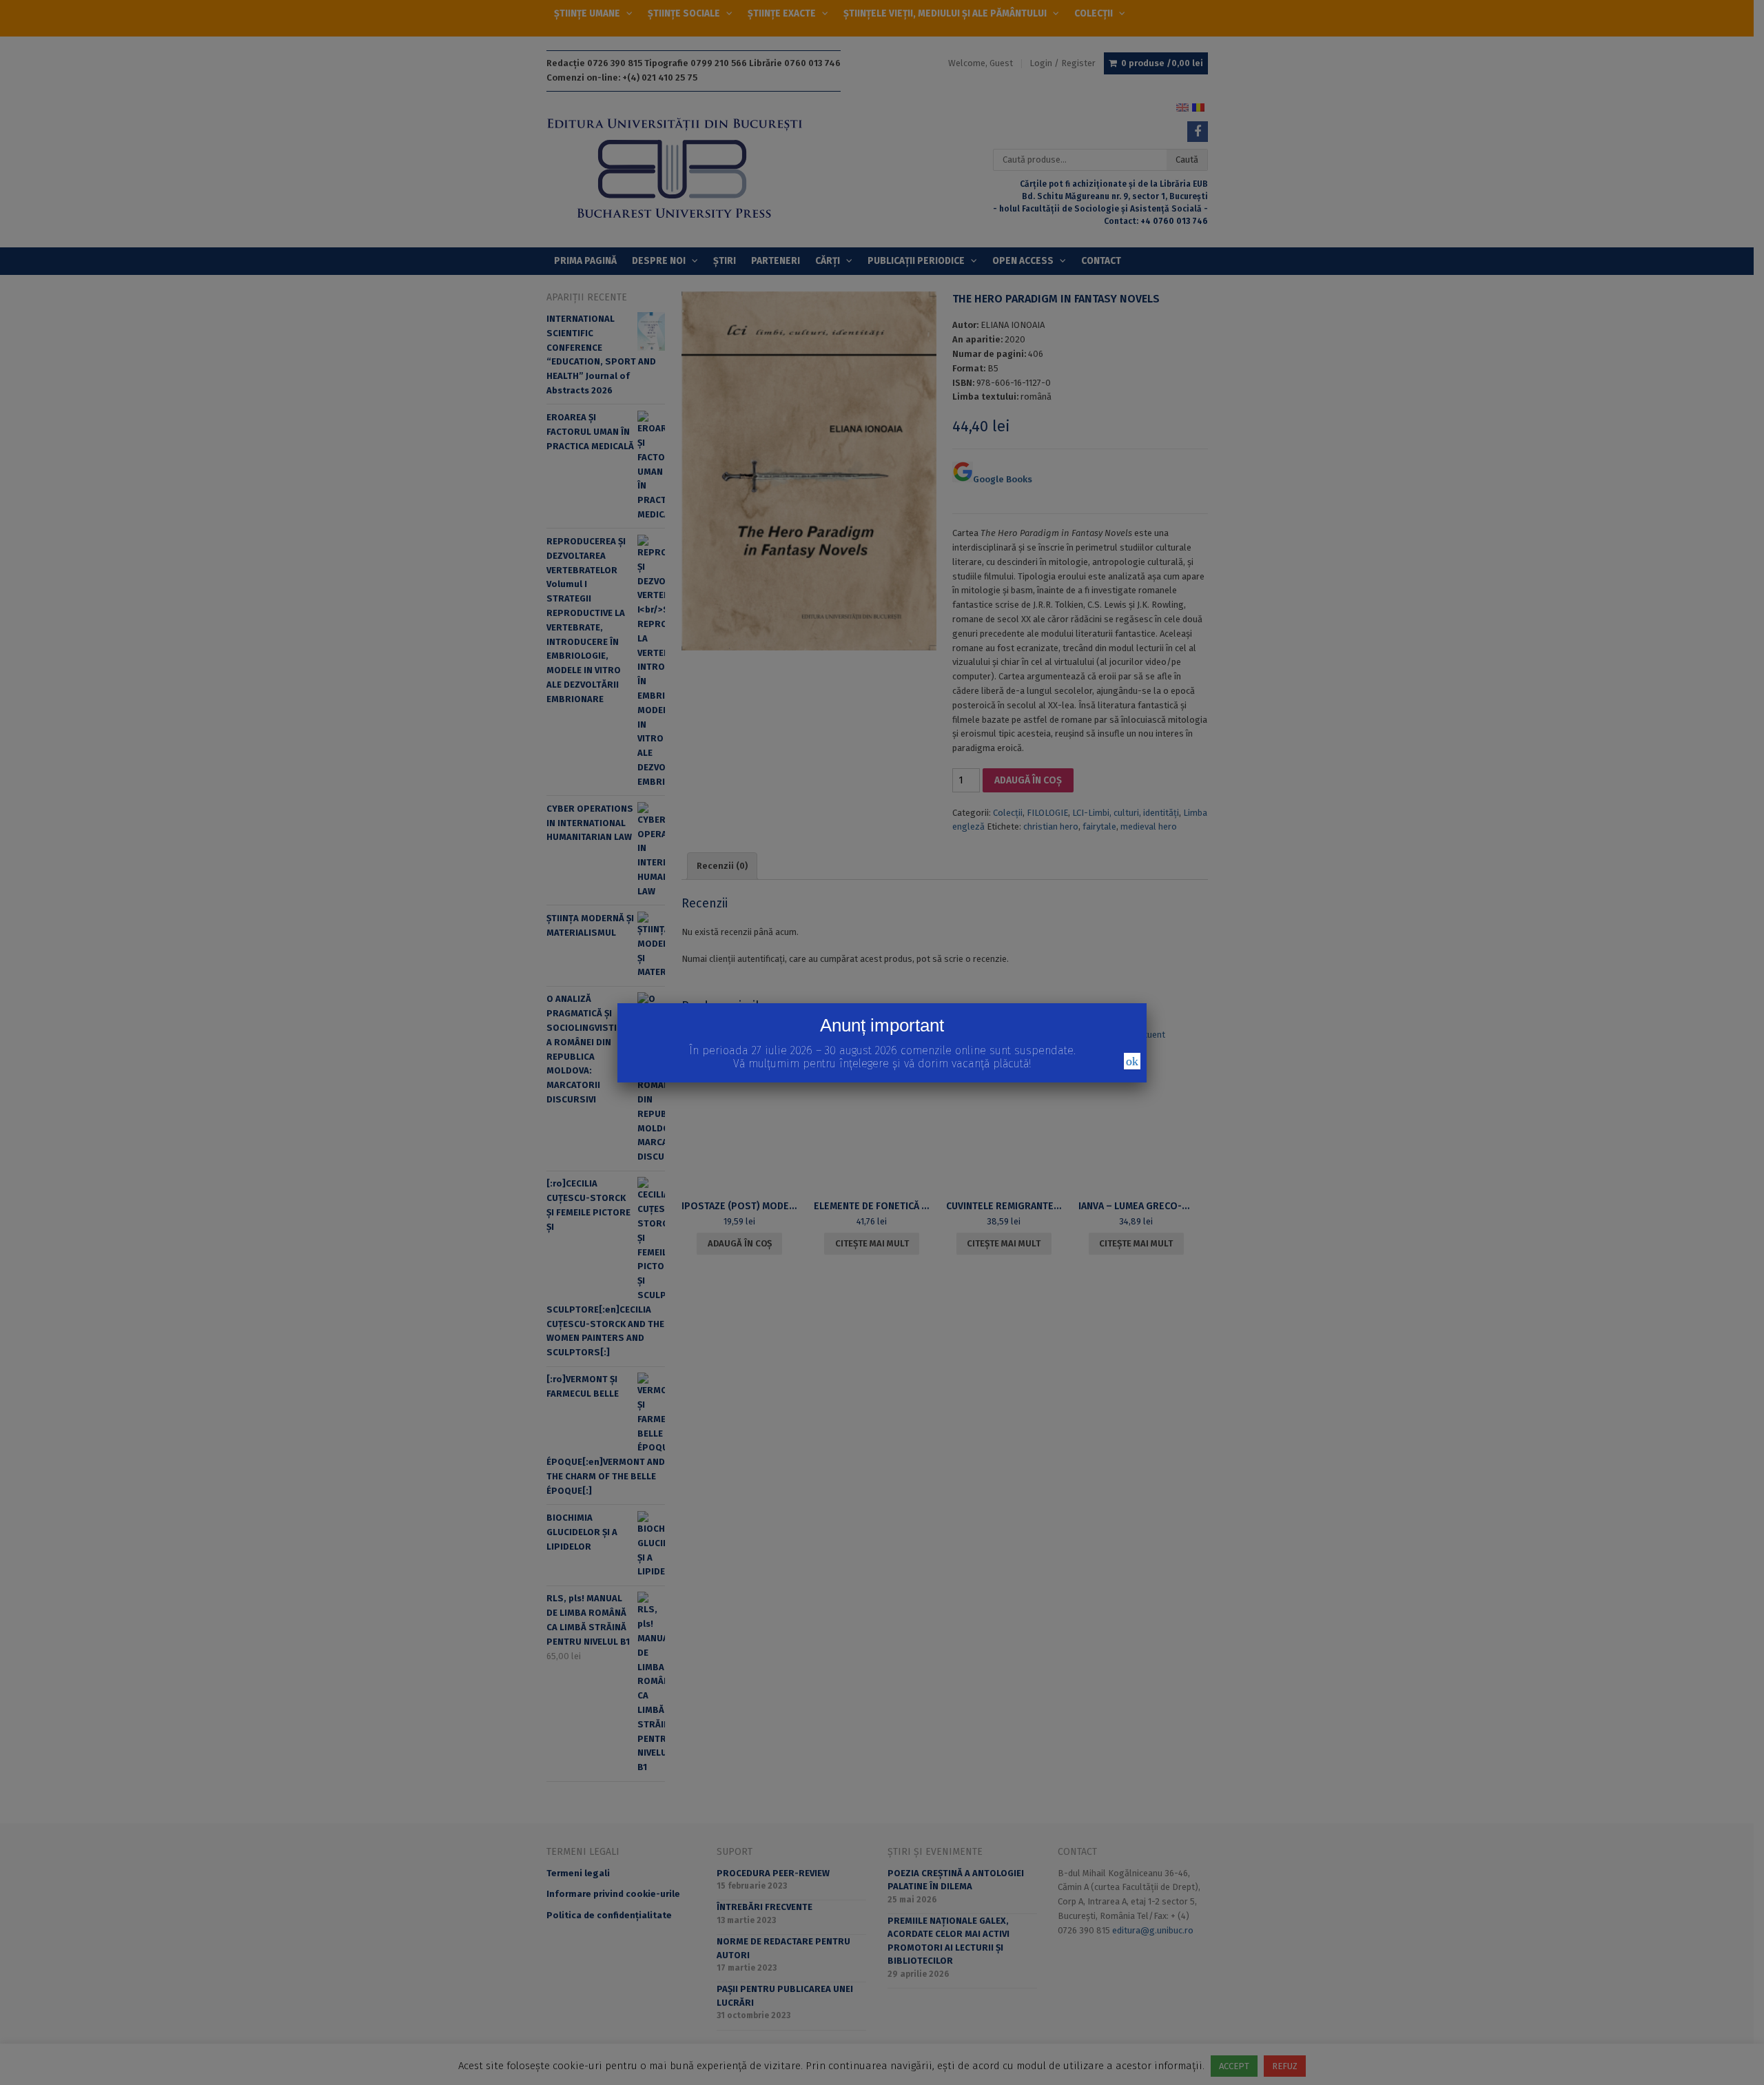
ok (1132, 1061)
